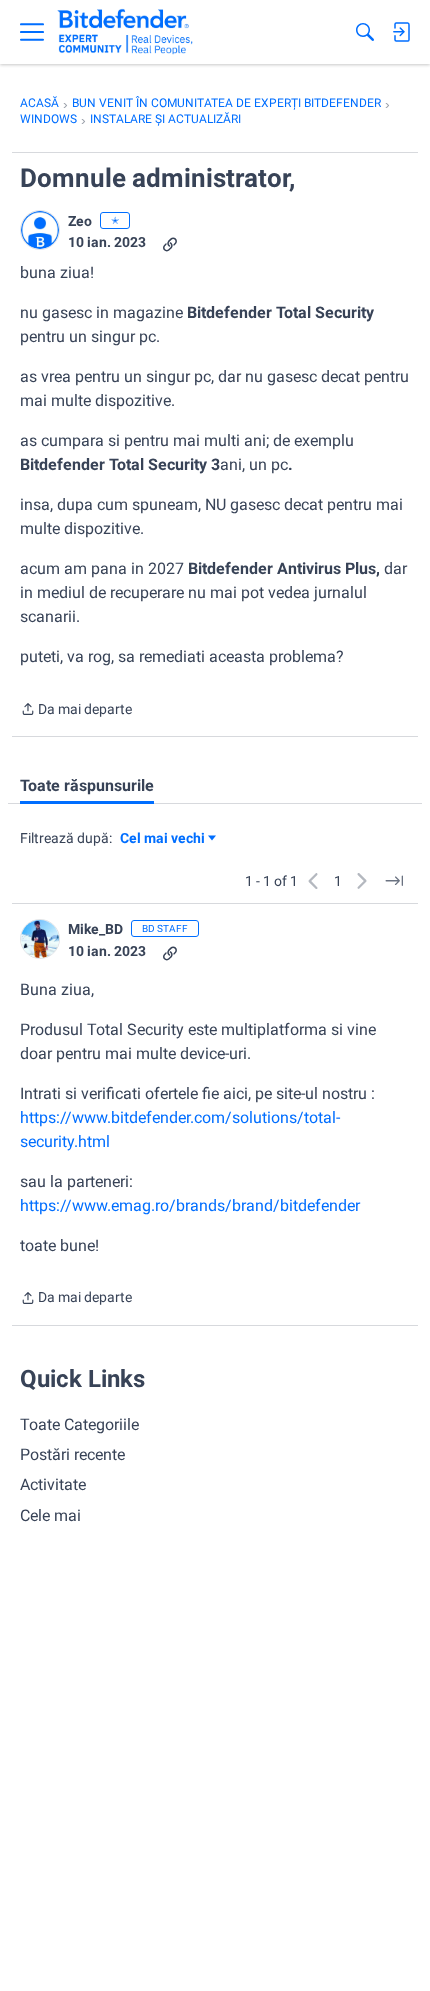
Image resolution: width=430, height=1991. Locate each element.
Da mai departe (76, 711)
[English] (125, 32)
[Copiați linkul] (170, 242)
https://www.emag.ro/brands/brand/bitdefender (190, 1205)
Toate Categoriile (79, 1424)
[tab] (87, 786)
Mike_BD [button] (95, 929)
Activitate (53, 1484)
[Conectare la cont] (401, 32)
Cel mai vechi (165, 839)
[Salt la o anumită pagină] (394, 881)
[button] (40, 230)
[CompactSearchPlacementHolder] (365, 32)
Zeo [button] (80, 221)
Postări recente (72, 1454)
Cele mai (50, 1515)
